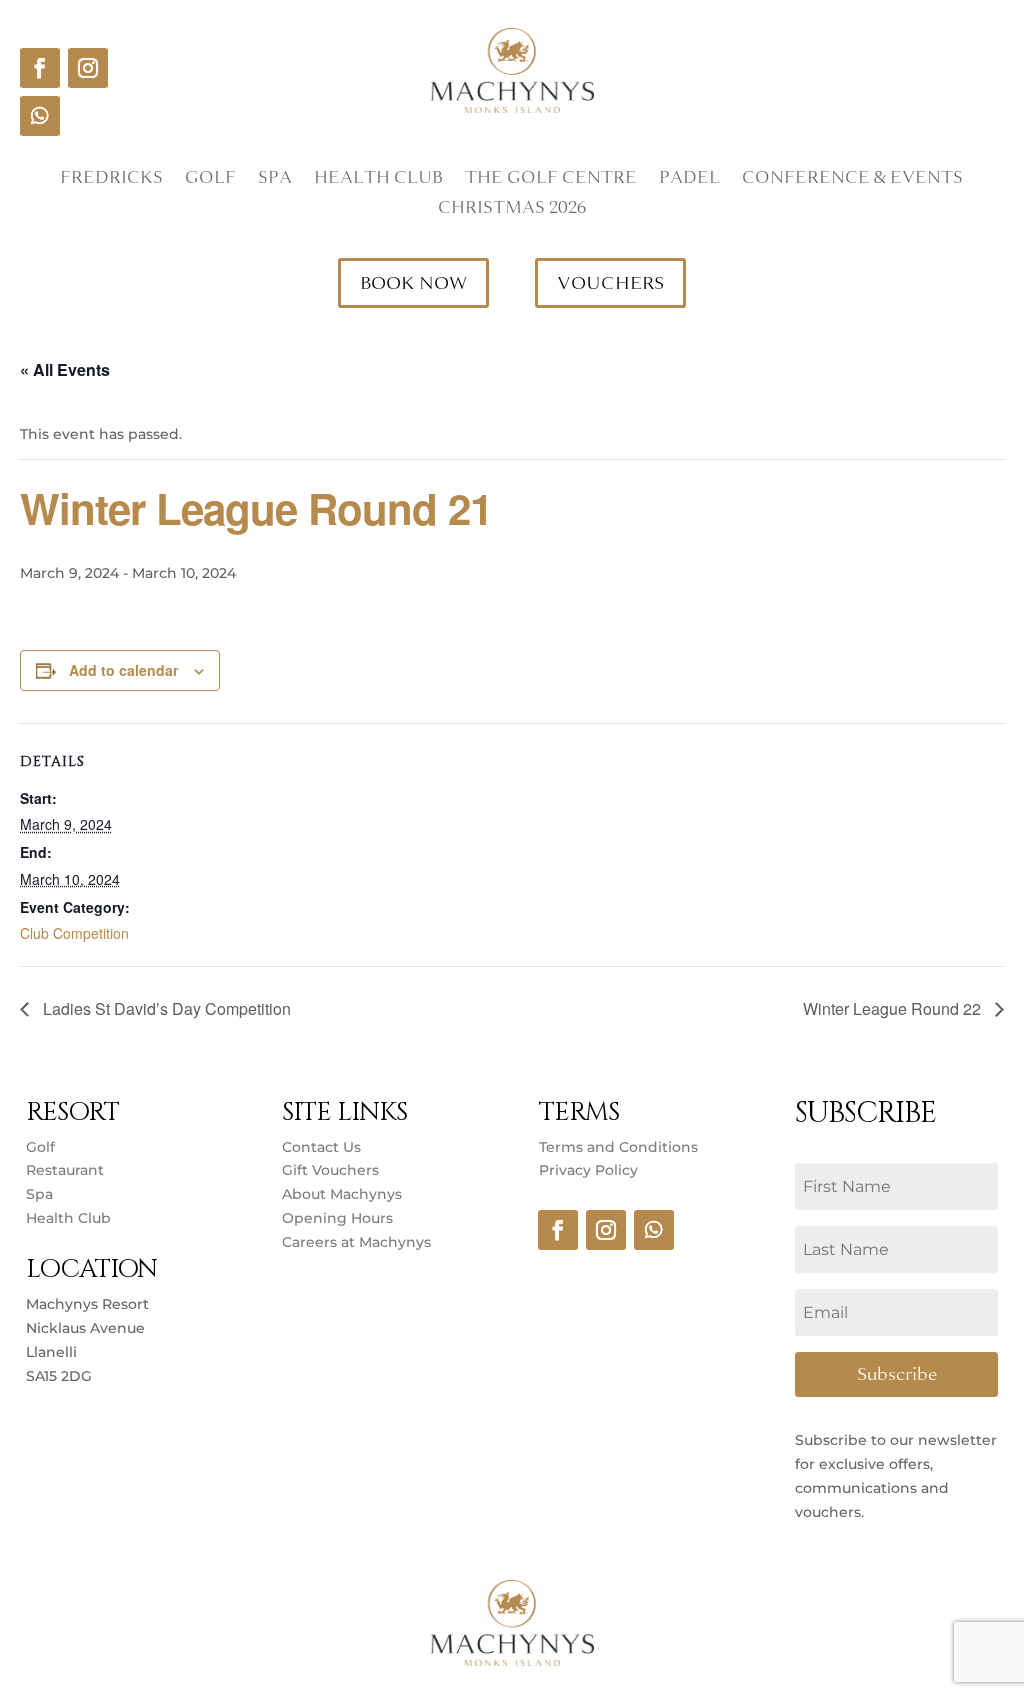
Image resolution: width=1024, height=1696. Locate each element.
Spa (275, 180)
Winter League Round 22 (894, 1008)
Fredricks (111, 180)
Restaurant (65, 1170)
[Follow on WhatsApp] (40, 116)
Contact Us (321, 1147)
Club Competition (74, 933)
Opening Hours (337, 1218)
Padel (689, 180)
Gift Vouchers (330, 1170)
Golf (210, 180)
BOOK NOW (413, 283)
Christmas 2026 (512, 210)
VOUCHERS (610, 283)
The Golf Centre (551, 180)
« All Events (65, 369)
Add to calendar (123, 670)
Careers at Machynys (358, 1242)
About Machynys (342, 1194)
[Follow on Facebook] (40, 68)
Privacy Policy (588, 1170)
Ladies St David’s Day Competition (165, 1008)
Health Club (378, 180)
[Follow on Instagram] (88, 68)
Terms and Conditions (618, 1147)
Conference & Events (852, 180)
